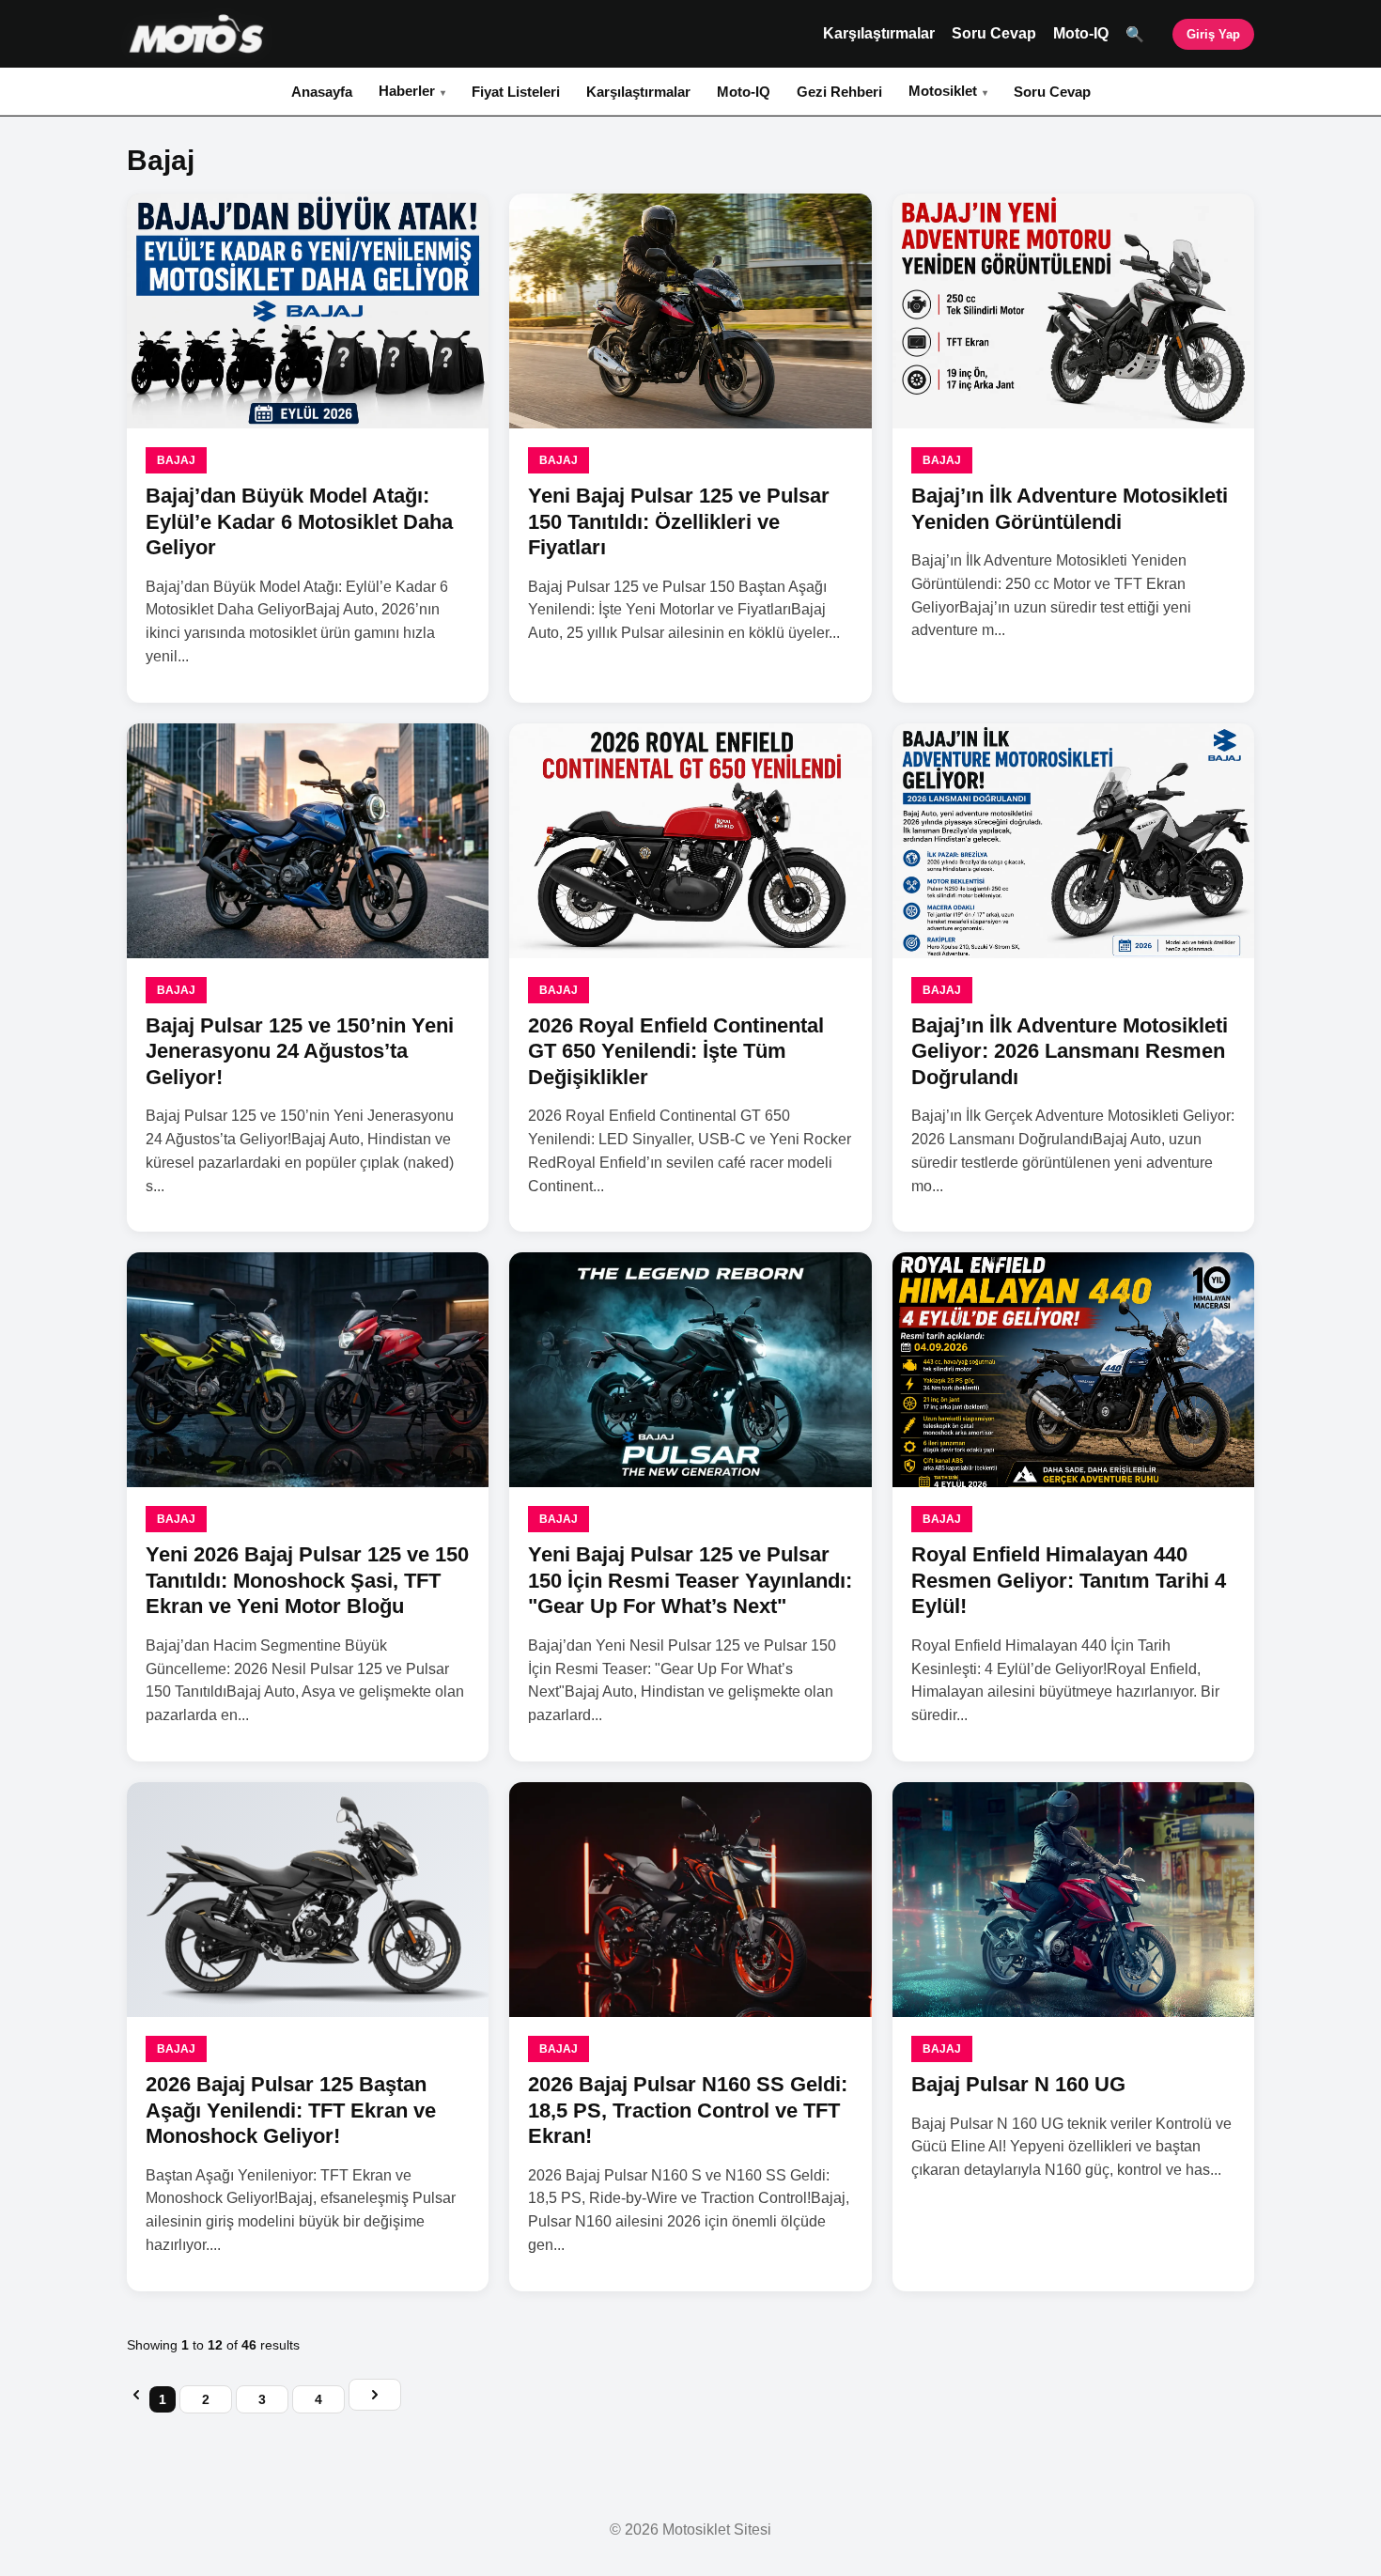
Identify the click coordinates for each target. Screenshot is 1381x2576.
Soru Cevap (994, 33)
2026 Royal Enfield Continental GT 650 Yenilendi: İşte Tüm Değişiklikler (676, 1051)
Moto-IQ (1081, 33)
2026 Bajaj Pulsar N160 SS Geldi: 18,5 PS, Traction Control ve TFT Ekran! (688, 2110)
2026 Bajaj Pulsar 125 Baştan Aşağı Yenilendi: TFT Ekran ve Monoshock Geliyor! (291, 2110)
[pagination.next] (375, 2395)
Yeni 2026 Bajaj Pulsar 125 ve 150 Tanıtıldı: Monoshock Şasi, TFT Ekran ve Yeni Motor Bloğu (307, 1580)
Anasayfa (322, 92)
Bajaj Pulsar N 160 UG (1018, 2084)
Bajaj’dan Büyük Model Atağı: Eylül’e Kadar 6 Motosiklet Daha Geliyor (299, 521)
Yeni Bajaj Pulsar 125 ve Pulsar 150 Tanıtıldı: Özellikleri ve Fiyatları (679, 521)
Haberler (407, 91)
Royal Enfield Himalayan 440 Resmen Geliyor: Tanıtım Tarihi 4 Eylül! (1069, 1580)
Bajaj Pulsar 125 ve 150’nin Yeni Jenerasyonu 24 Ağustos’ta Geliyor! (300, 1051)
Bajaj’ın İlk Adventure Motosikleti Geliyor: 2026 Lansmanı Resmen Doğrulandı (1070, 1051)
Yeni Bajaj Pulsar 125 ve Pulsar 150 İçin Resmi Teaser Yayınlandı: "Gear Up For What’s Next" (690, 1580)
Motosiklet (943, 91)
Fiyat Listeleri (516, 92)
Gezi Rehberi (839, 92)
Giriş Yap (1213, 34)
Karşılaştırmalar (879, 33)
